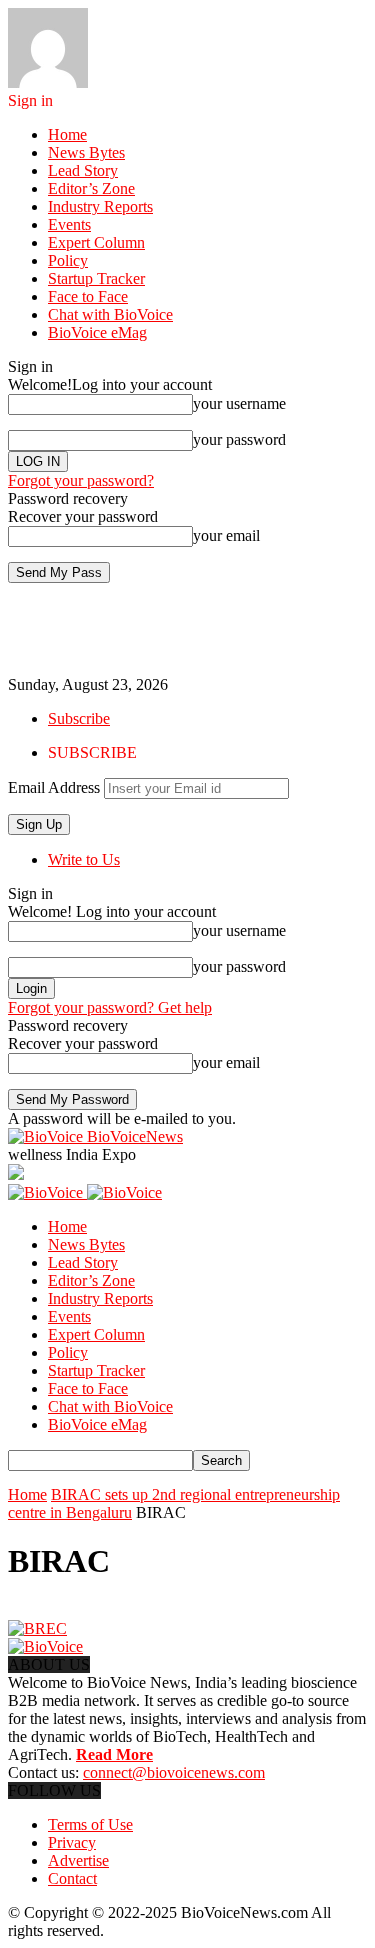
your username (239, 403)
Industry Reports (100, 206)
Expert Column (96, 242)
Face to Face (88, 296)
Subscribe (79, 718)
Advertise (78, 1860)
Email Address (54, 787)
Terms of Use (90, 1824)
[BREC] (37, 1628)
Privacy (72, 1842)
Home (67, 134)
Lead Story (83, 170)
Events (69, 224)
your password (239, 439)
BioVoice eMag (97, 332)
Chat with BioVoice (110, 314)
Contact (72, 1878)
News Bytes (86, 152)
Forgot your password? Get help (110, 1007)
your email (226, 535)
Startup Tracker (96, 278)
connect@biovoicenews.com (174, 1772)
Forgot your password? (81, 480)
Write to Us (84, 859)
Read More (114, 1754)
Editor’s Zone (91, 188)
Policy (68, 260)
